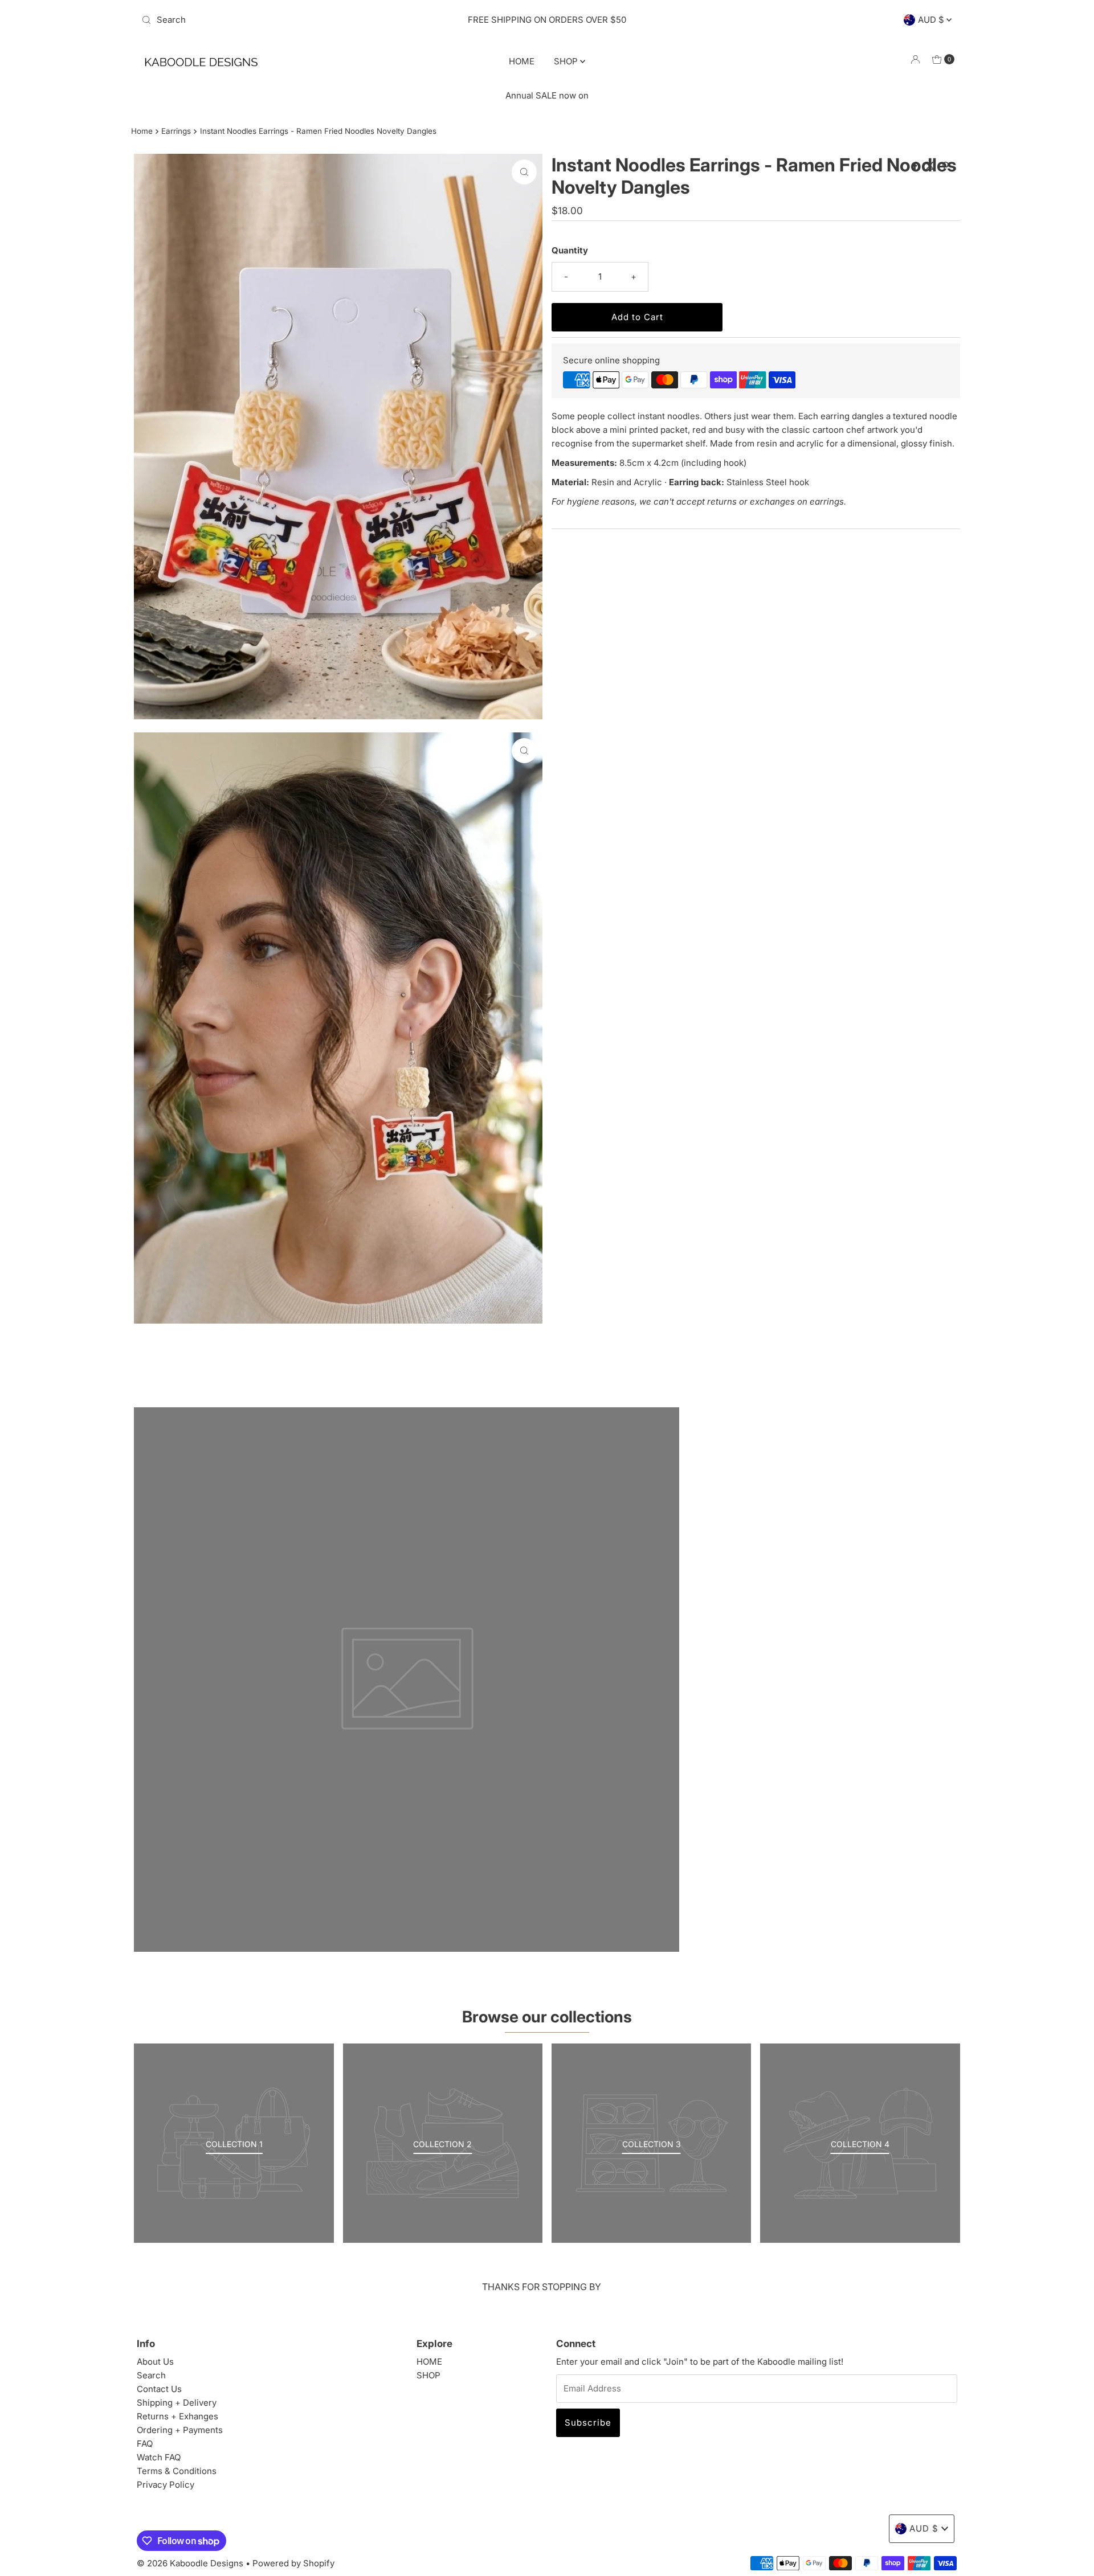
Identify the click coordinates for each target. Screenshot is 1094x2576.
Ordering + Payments (180, 2430)
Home (142, 131)
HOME (522, 61)
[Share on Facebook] (916, 166)
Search (151, 2375)
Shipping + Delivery (177, 2403)
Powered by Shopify (293, 2563)
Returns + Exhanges (177, 2416)
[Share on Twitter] (931, 166)
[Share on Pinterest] (946, 166)
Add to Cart (637, 317)
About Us (155, 2362)
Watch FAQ (159, 2457)
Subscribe (588, 2423)
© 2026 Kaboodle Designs (190, 2563)
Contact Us (159, 2389)
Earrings (176, 131)
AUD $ (932, 20)
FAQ (145, 2444)
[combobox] (270, 20)
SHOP (567, 61)
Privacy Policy (166, 2485)
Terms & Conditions (177, 2471)
